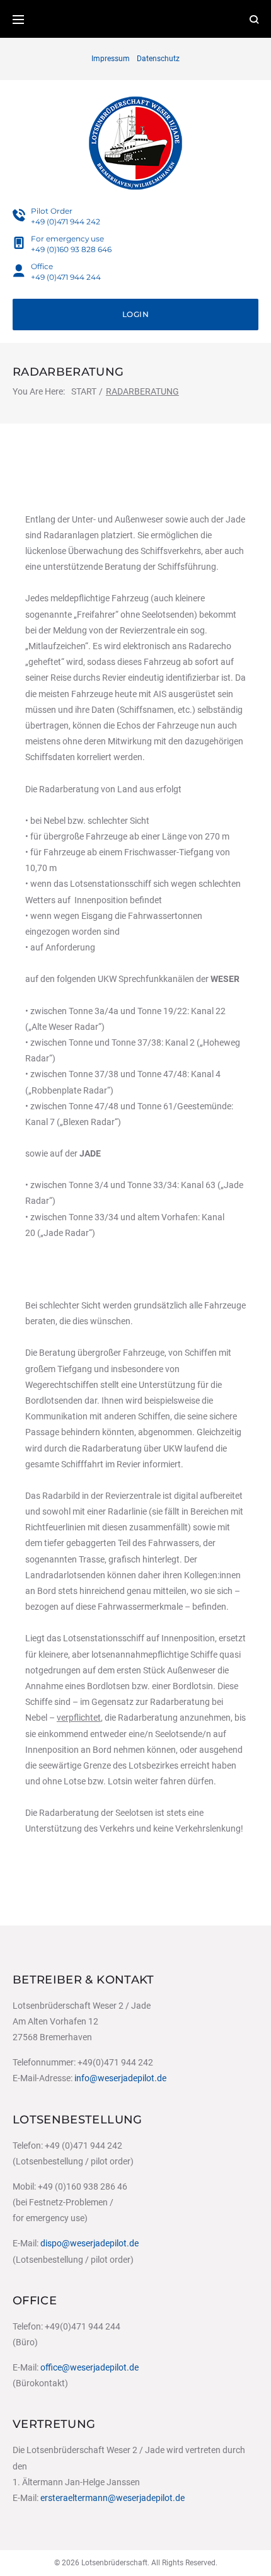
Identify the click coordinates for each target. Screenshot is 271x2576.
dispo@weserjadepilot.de (89, 2243)
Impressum (111, 59)
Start (84, 391)
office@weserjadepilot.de (89, 2367)
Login (135, 314)
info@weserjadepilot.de (120, 2078)
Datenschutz (158, 59)
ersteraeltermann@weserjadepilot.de (112, 2498)
